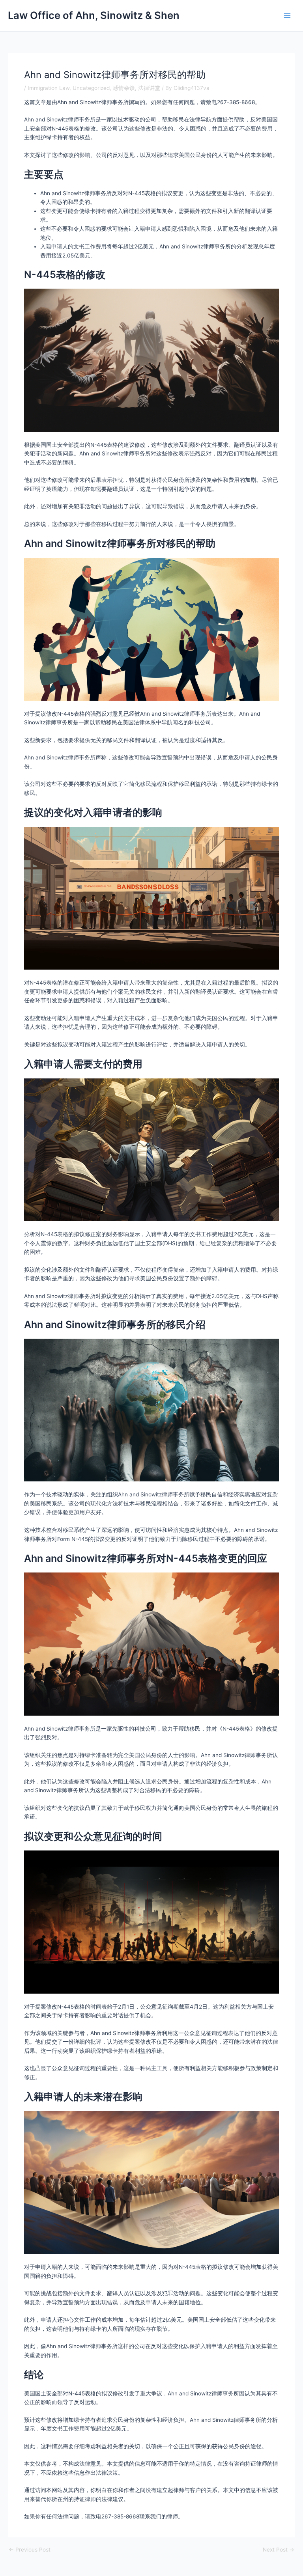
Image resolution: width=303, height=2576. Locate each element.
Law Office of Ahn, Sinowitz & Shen (94, 15)
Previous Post (30, 2550)
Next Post (279, 2550)
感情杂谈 (124, 88)
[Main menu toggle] (287, 16)
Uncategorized (91, 88)
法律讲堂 (149, 88)
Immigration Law (49, 88)
